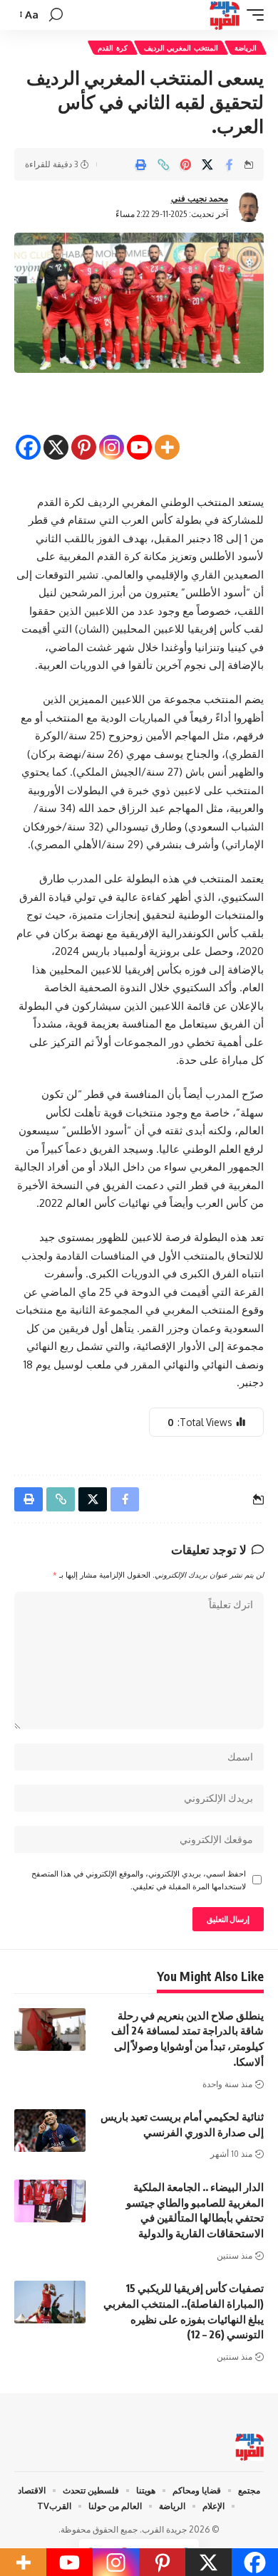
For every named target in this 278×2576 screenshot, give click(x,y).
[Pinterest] (84, 436)
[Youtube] (139, 436)
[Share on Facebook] (230, 164)
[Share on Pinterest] (185, 164)
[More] (167, 436)
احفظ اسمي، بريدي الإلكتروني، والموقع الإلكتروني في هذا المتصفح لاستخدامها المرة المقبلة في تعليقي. (139, 1880)
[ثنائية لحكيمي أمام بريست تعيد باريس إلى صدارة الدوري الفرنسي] (50, 2131)
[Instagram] (112, 436)
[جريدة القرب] (225, 15)
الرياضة (246, 48)
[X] (56, 436)
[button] (252, 15)
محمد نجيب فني (200, 198)
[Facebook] (28, 436)
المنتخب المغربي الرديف (181, 48)
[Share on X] (207, 164)
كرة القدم (113, 48)
